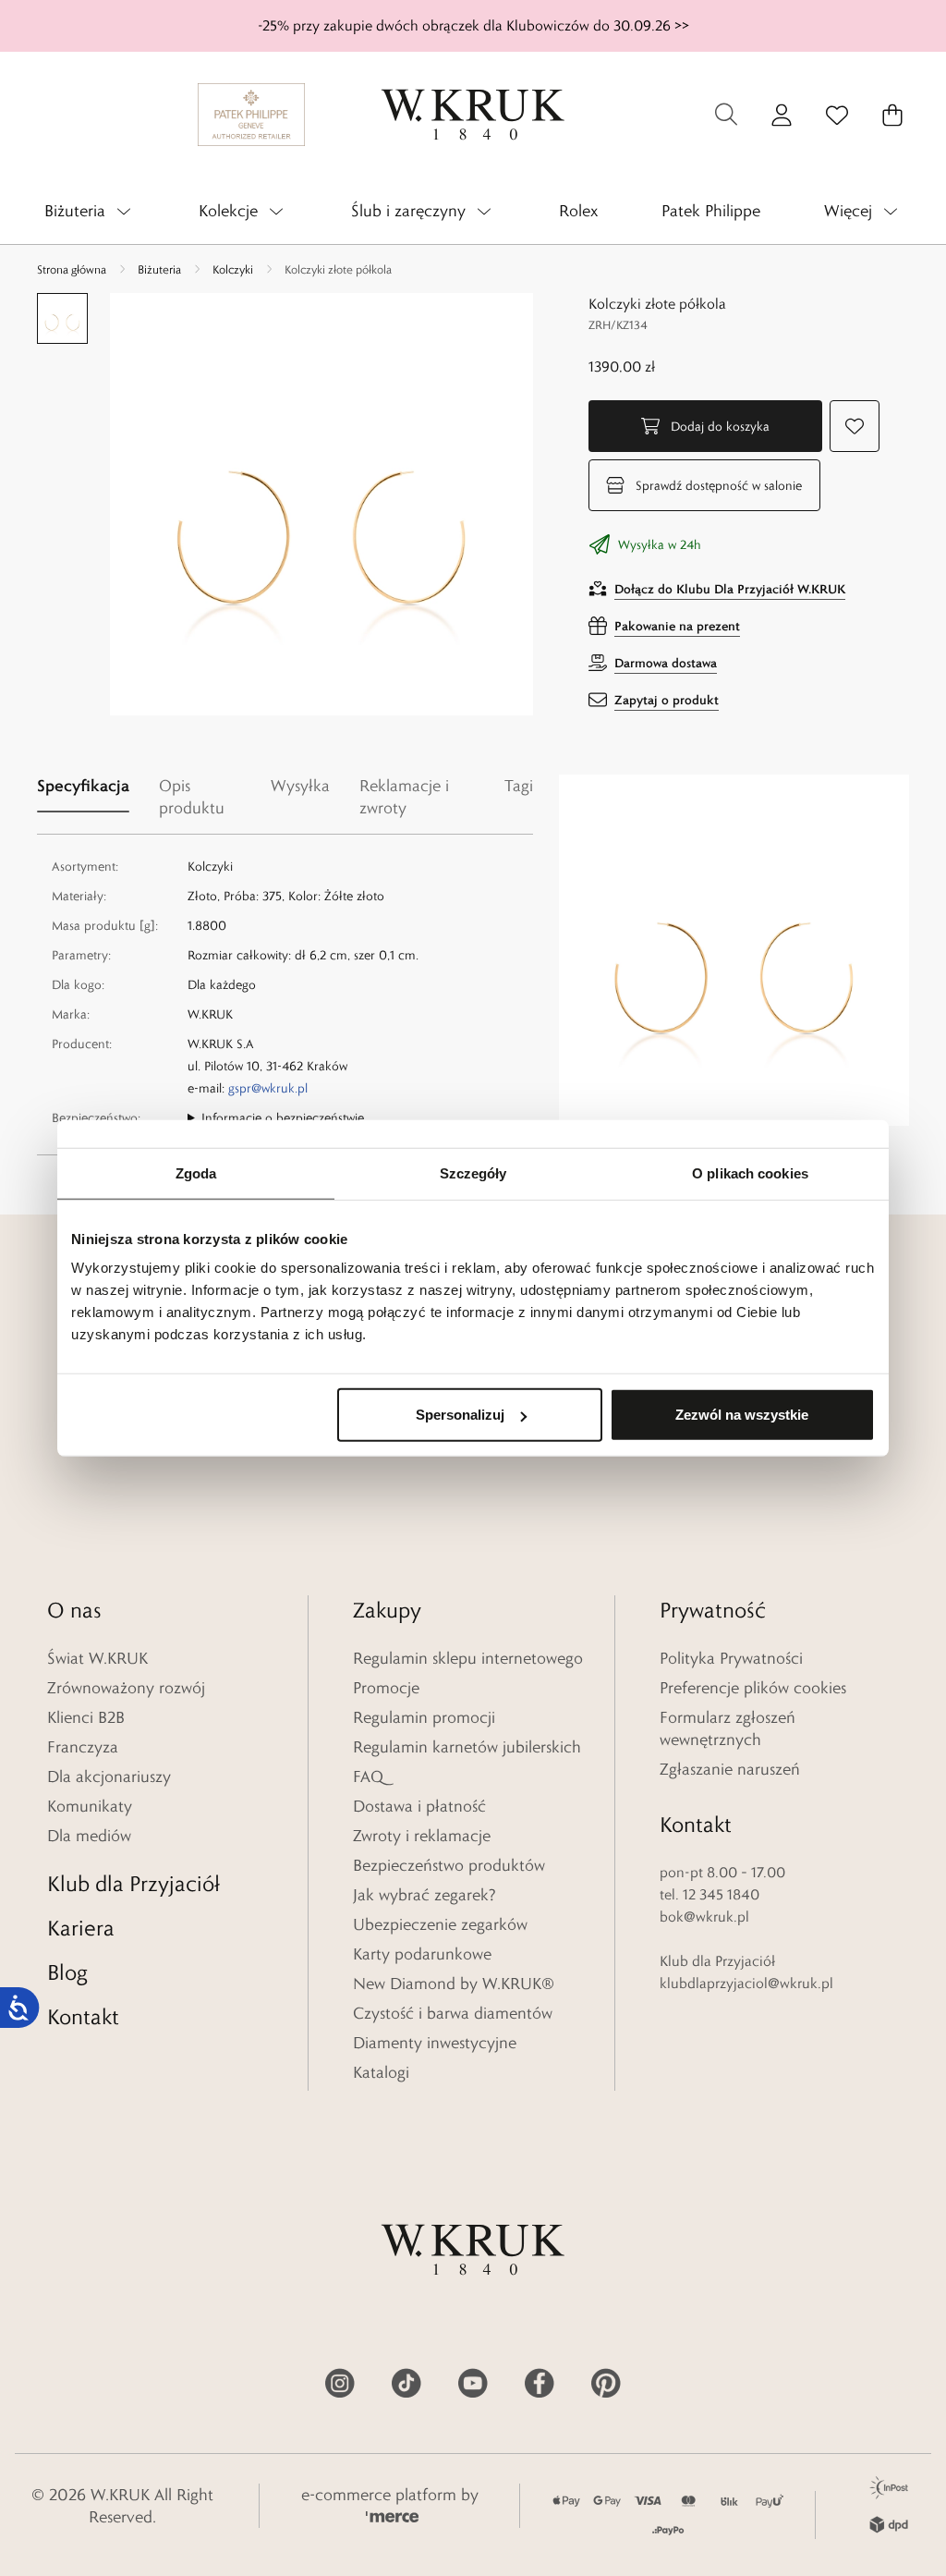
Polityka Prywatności (731, 1658)
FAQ (368, 1776)
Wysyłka (300, 786)
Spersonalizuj (460, 1415)
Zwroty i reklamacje (422, 1836)
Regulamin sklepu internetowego (468, 1658)
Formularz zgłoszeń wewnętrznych (728, 1728)
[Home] (473, 115)
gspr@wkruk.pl (268, 1088)
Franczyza (83, 1747)
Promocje (386, 1688)
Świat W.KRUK (97, 1658)
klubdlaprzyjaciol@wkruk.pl (746, 1983)
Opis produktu (192, 797)
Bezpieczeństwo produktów (449, 1865)
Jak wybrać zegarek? (424, 1895)
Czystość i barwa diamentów (453, 2013)
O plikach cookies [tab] (750, 1172)
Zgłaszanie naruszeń (730, 1769)
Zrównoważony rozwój (126, 1688)
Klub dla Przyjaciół (133, 1883)
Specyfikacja (83, 785)
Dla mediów (89, 1836)
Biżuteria (159, 269)
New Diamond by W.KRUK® (454, 1984)
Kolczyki (233, 269)
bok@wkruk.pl (704, 1917)
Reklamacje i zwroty (404, 797)
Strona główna (72, 269)
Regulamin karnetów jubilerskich (467, 1747)
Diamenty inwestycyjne (435, 2043)
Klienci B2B (86, 1717)
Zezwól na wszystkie (742, 1415)
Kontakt (83, 2016)
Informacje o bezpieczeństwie (283, 1117)
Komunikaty (90, 1806)
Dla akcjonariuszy (109, 1776)
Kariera (81, 1928)
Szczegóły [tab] (473, 1172)
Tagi (519, 786)
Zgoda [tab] (196, 1172)
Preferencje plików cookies (753, 1688)
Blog (67, 1972)
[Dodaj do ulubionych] (855, 426)
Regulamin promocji (424, 1717)
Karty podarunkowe (422, 1954)
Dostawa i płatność (419, 1806)
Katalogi (381, 2072)
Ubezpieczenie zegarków (440, 1924)
